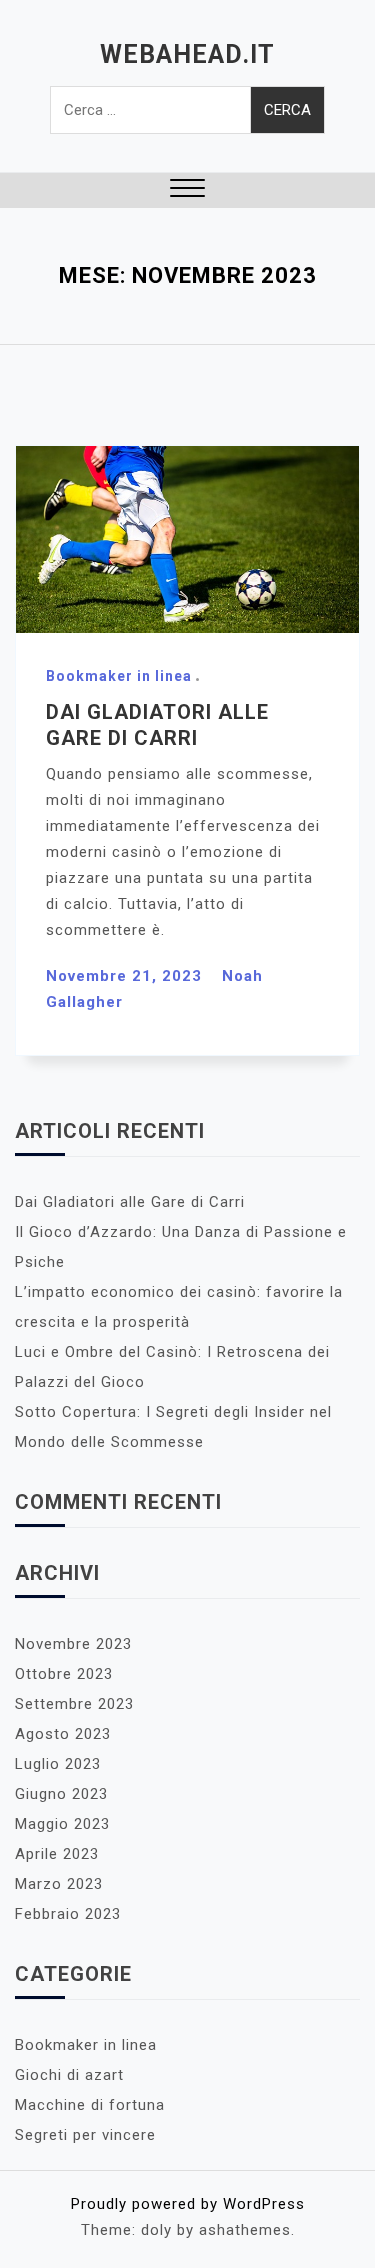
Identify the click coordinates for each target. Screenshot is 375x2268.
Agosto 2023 (63, 1734)
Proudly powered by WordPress (188, 2204)
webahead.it (187, 54)
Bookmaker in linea (119, 676)
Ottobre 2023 (64, 1674)
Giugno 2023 (61, 1794)
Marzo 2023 (59, 1884)
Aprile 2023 (57, 1854)
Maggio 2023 (62, 1824)
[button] (187, 190)
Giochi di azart (69, 2075)
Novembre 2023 (73, 1644)
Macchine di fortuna (90, 2105)
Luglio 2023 (58, 1764)
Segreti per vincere (85, 2135)
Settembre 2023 (74, 1704)
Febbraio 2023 (68, 1914)
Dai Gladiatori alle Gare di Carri (130, 1202)
